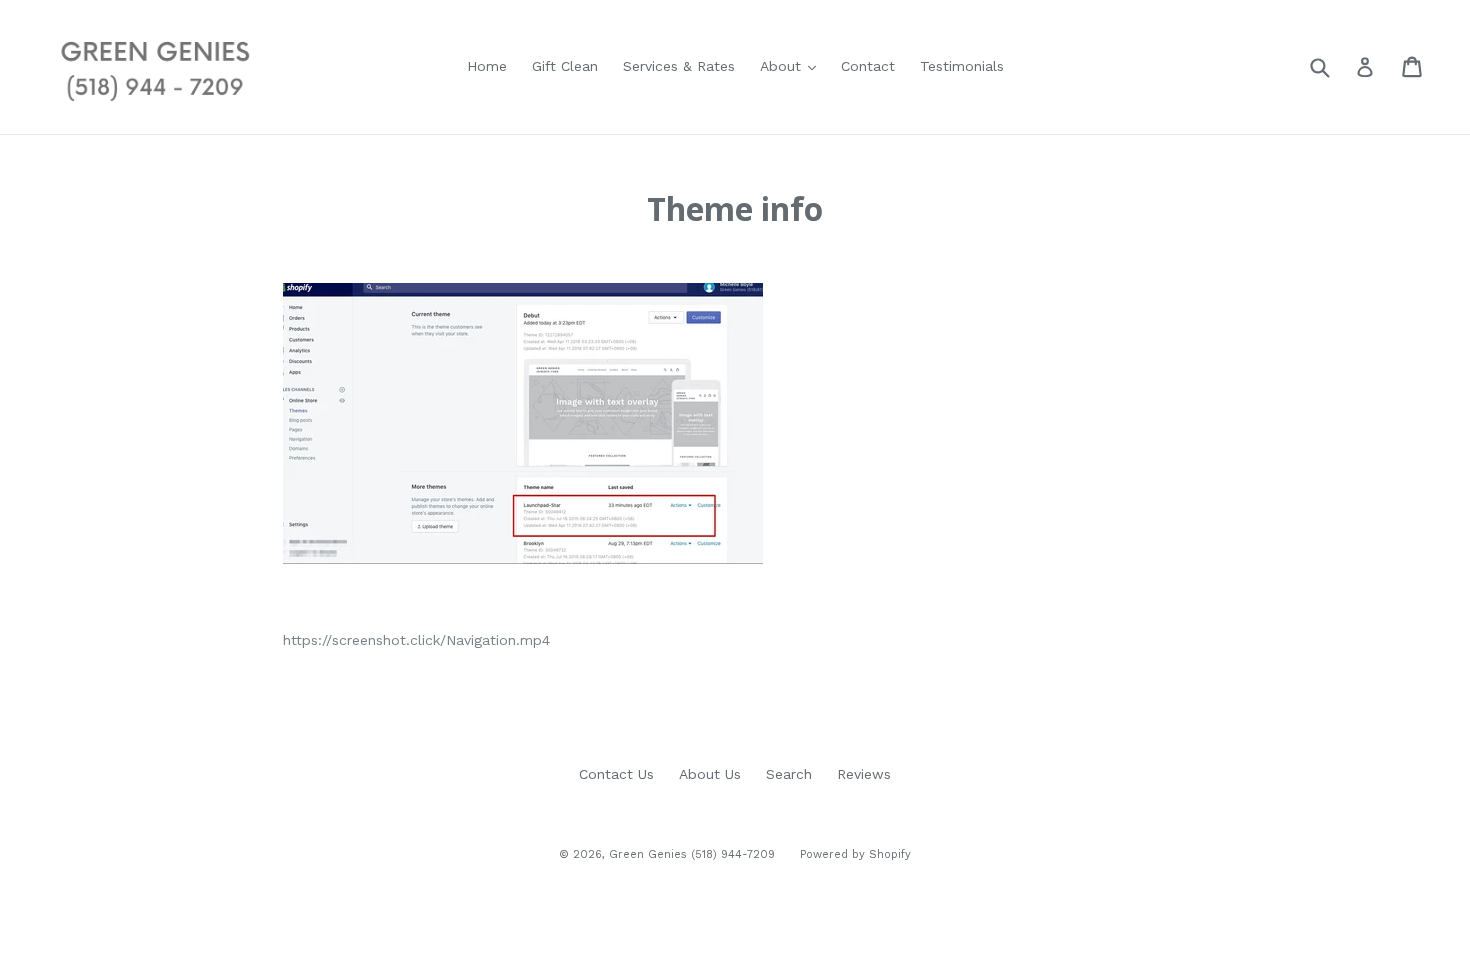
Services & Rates (679, 66)
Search (789, 774)
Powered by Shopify (855, 854)
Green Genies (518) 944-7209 (692, 854)
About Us (710, 774)
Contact (868, 66)
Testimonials (962, 66)
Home (487, 66)
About (783, 66)
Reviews (864, 774)
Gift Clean (565, 66)
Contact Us (616, 774)
